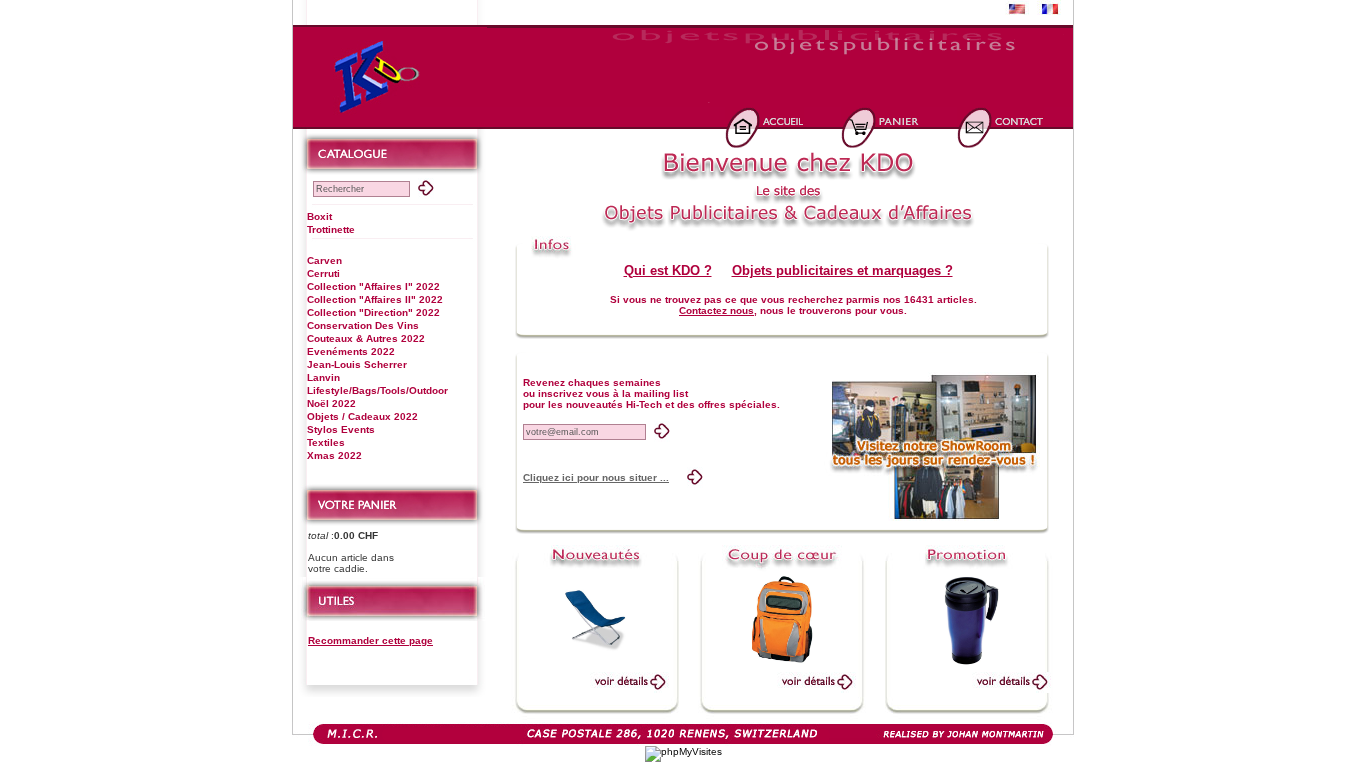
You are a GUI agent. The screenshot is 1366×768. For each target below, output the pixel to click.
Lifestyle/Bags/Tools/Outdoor (377, 390)
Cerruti (323, 273)
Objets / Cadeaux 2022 (362, 416)
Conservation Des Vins (363, 325)
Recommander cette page (370, 640)
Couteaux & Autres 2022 (366, 338)
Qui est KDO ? (668, 270)
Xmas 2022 (334, 455)
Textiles (326, 442)
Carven (324, 260)
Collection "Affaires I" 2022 (373, 286)
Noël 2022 (331, 403)
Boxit (319, 216)
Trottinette (331, 229)
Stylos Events (341, 429)
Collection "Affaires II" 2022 (375, 299)
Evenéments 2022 (351, 351)
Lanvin (323, 377)
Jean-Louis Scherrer (357, 364)
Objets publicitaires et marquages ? (842, 270)
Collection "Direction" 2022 (373, 312)
